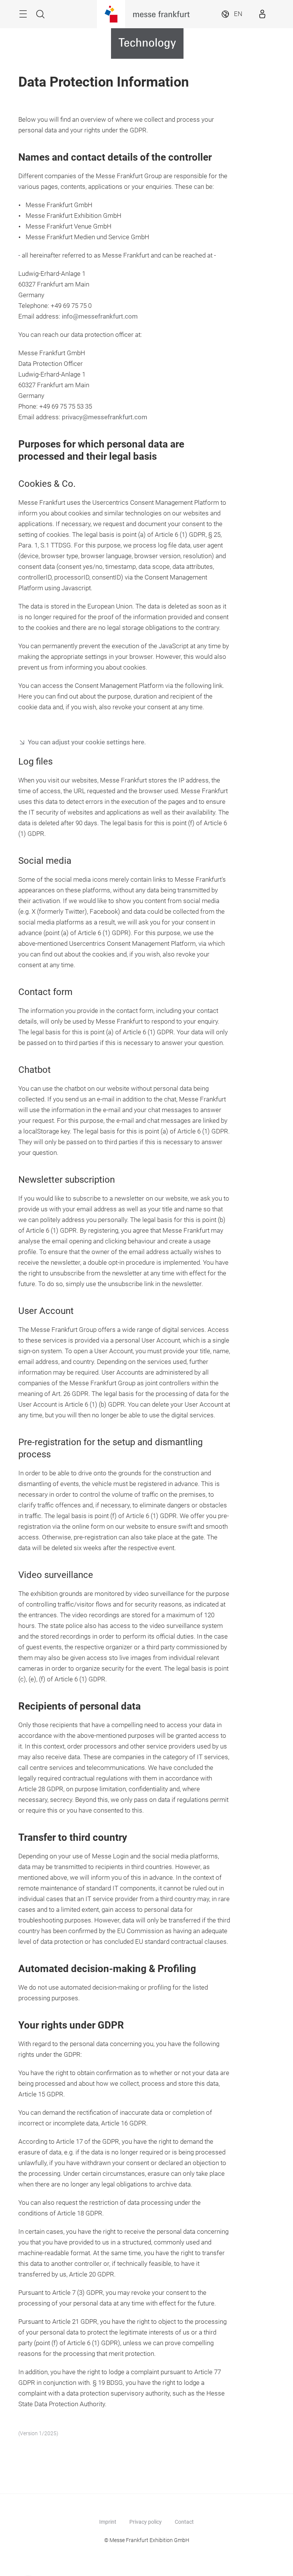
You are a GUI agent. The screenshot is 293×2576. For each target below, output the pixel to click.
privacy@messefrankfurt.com (105, 417)
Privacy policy (146, 2522)
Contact (184, 2522)
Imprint (108, 2522)
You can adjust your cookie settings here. (87, 742)
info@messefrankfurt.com (100, 316)
